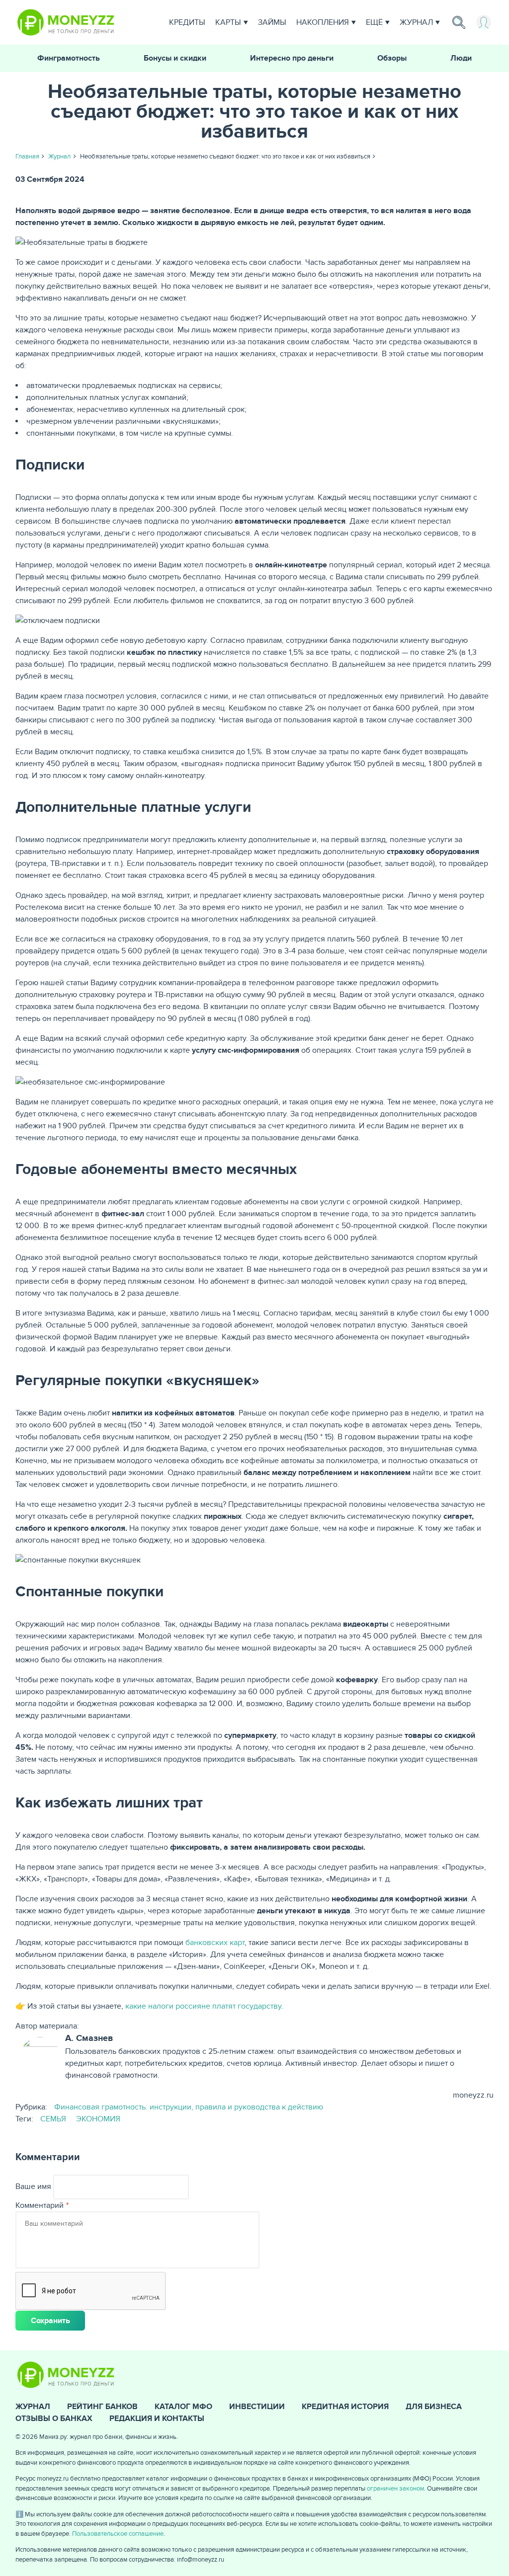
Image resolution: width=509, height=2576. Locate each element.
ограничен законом (395, 2489)
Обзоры (392, 58)
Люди (461, 58)
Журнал (416, 22)
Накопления (323, 22)
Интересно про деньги (292, 58)
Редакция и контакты (157, 2419)
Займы (272, 22)
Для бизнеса (434, 2407)
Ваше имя (33, 2186)
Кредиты (187, 22)
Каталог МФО (183, 2407)
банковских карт (215, 1943)
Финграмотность (69, 58)
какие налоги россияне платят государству (203, 2006)
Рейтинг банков (102, 2407)
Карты (228, 22)
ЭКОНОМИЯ (98, 2119)
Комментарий (40, 2205)
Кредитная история (345, 2407)
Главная (27, 156)
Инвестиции (257, 2407)
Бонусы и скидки (175, 58)
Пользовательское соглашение (118, 2534)
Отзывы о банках (54, 2419)
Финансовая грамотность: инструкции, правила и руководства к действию (189, 2107)
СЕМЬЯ (53, 2119)
